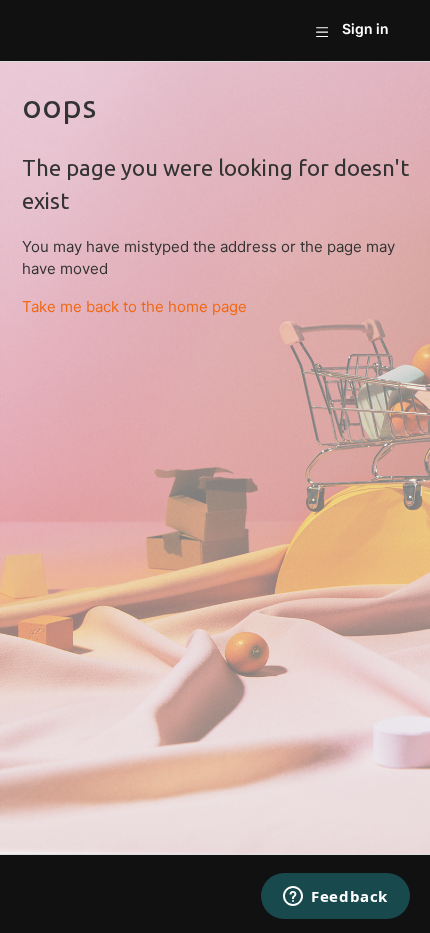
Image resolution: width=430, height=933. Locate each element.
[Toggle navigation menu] (321, 31)
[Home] (45, 30)
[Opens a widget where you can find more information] (335, 898)
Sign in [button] (365, 28)
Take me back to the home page (134, 306)
